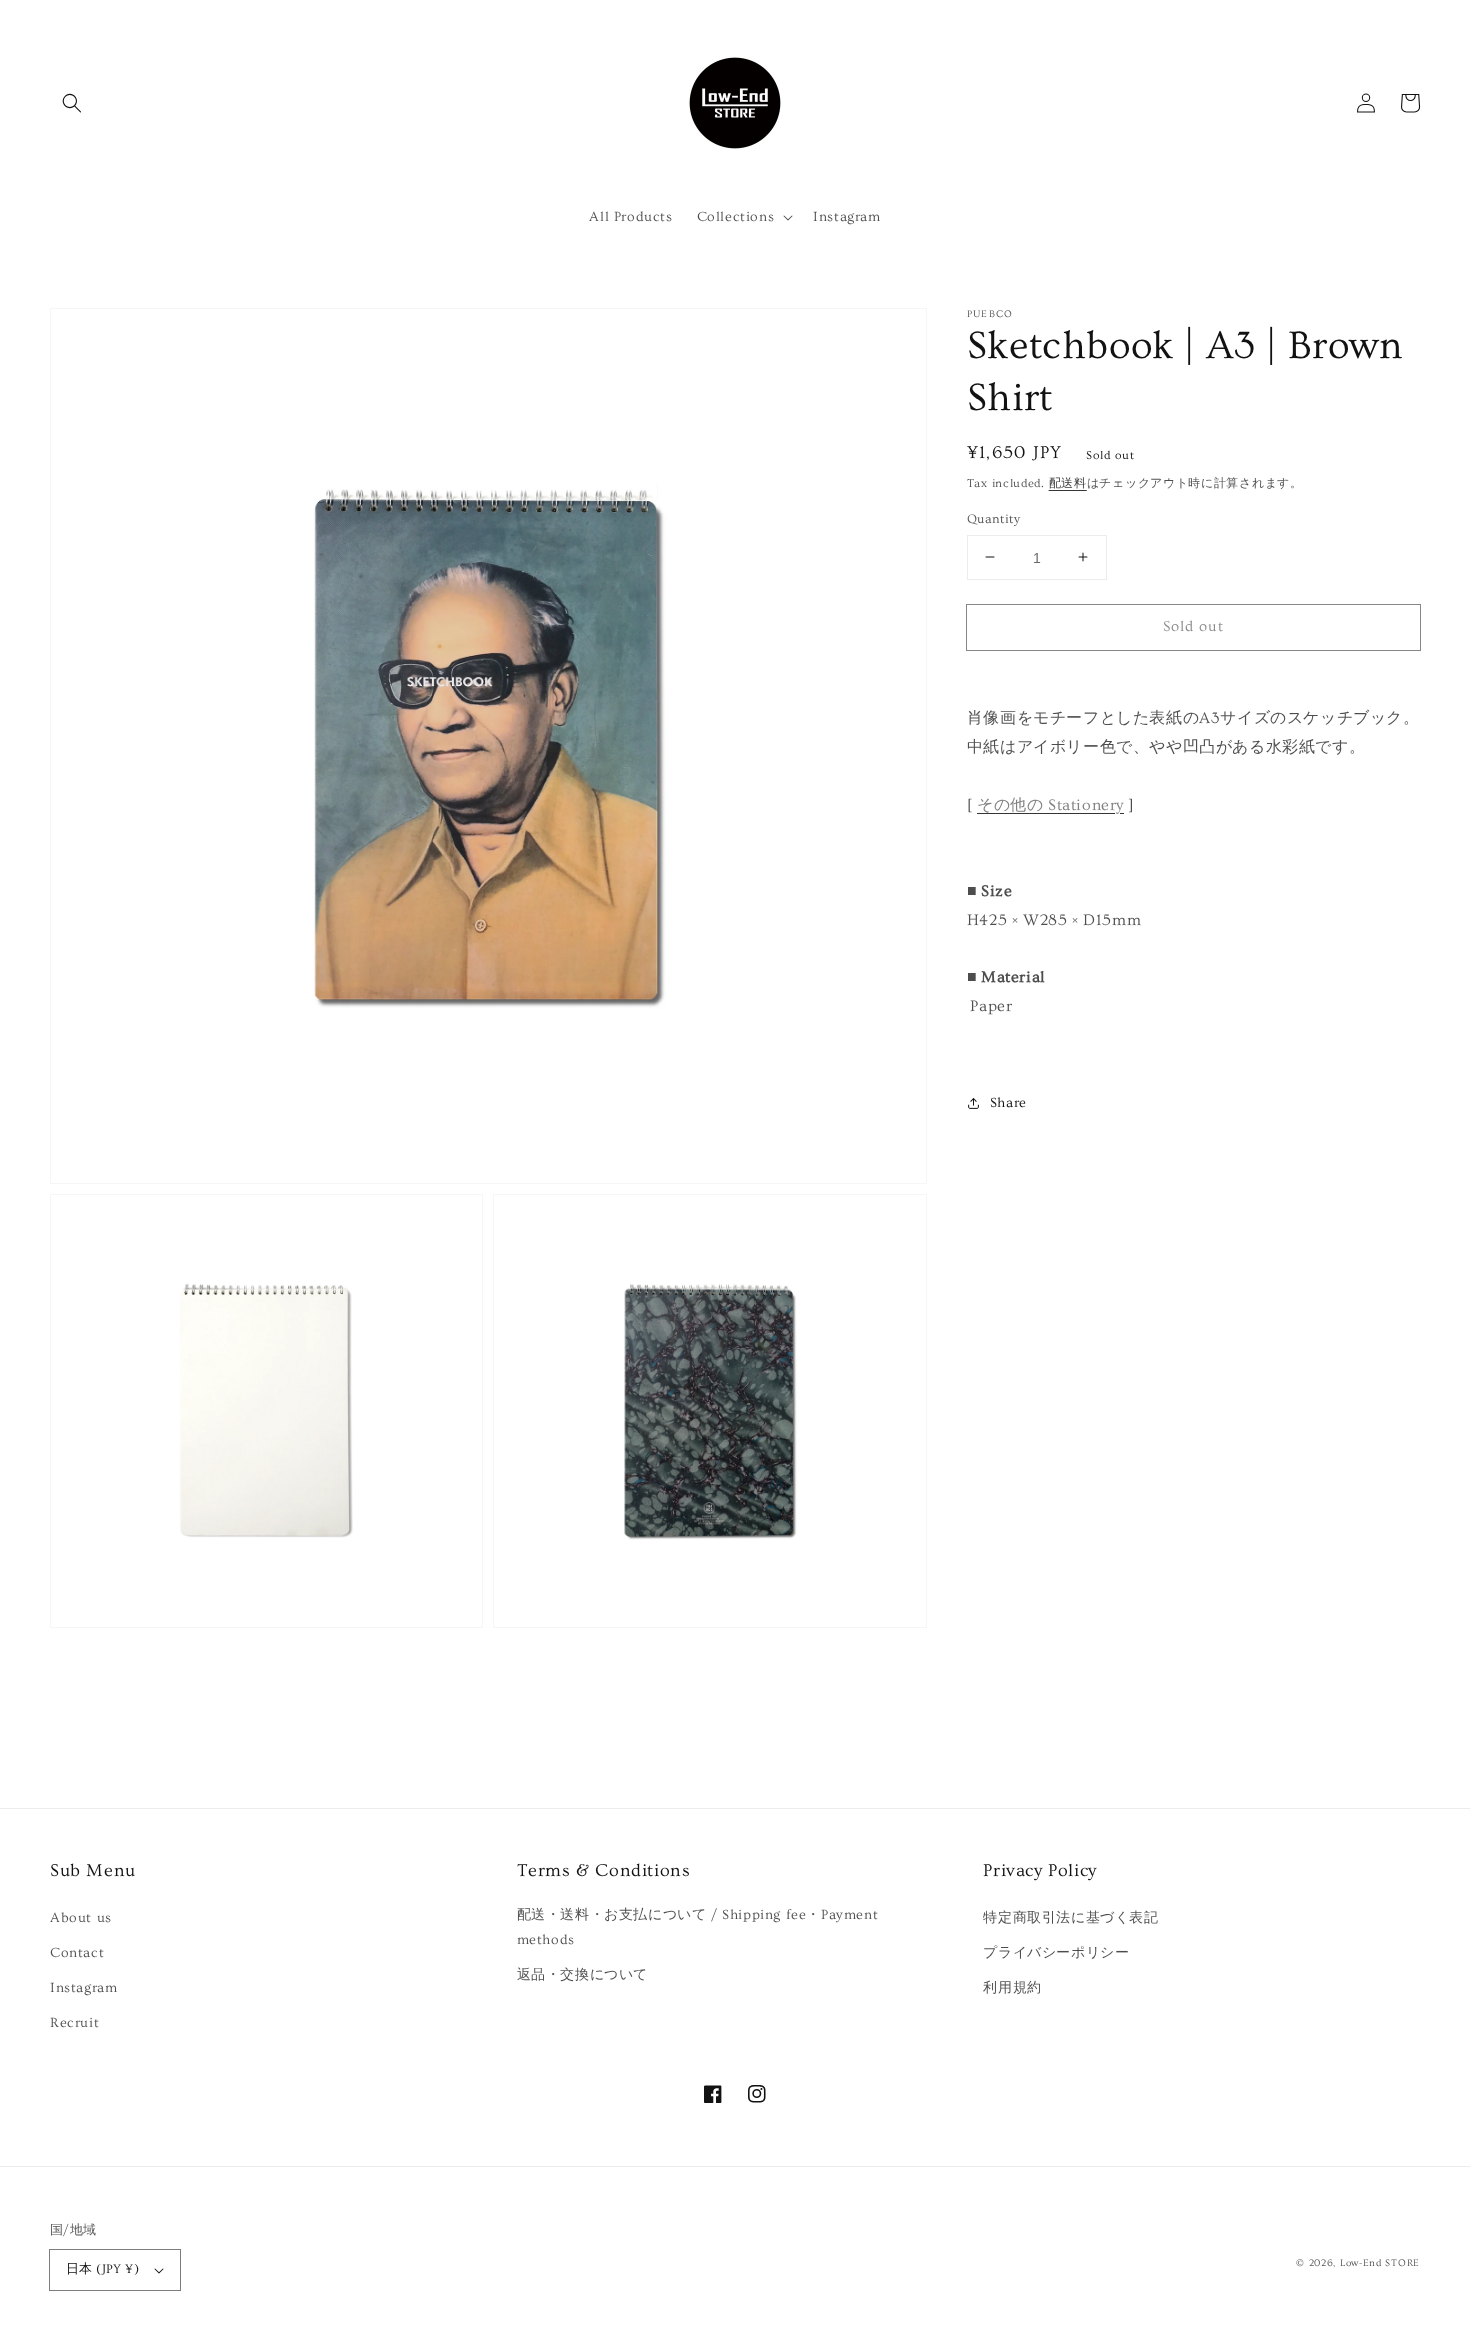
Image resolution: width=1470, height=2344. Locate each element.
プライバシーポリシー (1056, 1953)
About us (81, 1918)
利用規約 (1012, 1988)
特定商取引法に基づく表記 (1070, 1918)
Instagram (83, 1988)
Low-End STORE (1380, 2263)
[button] (72, 103)
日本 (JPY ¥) (102, 2269)
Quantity (993, 518)
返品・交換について (582, 1975)
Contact (77, 1953)
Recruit (74, 2023)
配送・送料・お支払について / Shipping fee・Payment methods (698, 1927)
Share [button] (1008, 1102)
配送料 (1068, 483)
